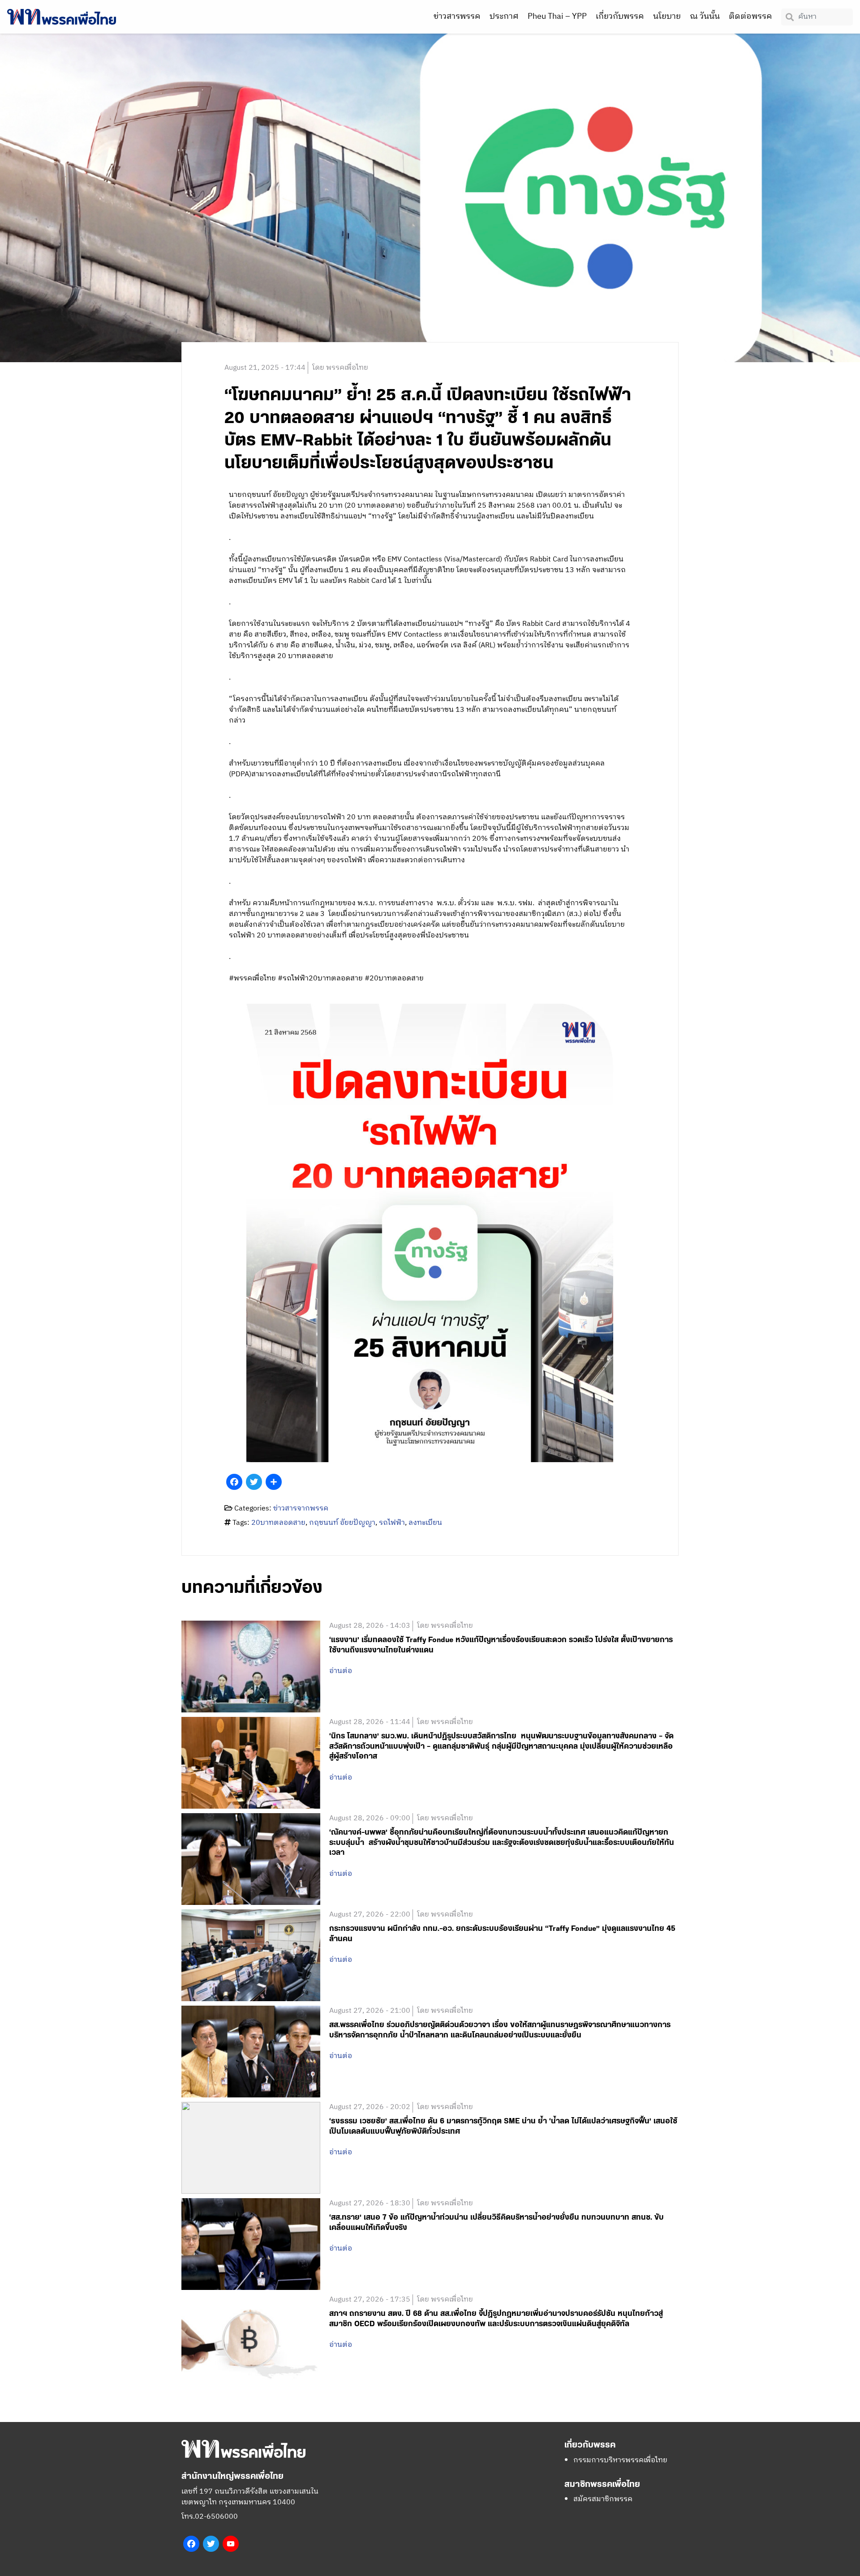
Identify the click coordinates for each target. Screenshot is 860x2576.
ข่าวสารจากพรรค (301, 1508)
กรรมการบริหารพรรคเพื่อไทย (620, 2460)
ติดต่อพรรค (750, 17)
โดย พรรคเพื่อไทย (340, 368)
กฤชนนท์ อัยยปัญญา (342, 1523)
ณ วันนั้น (705, 17)
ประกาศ (504, 17)
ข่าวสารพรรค (457, 17)
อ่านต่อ (341, 1671)
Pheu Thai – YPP (557, 17)
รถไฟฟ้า (392, 1523)
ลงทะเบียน (425, 1523)
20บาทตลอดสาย (278, 1523)
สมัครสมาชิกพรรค (603, 2499)
